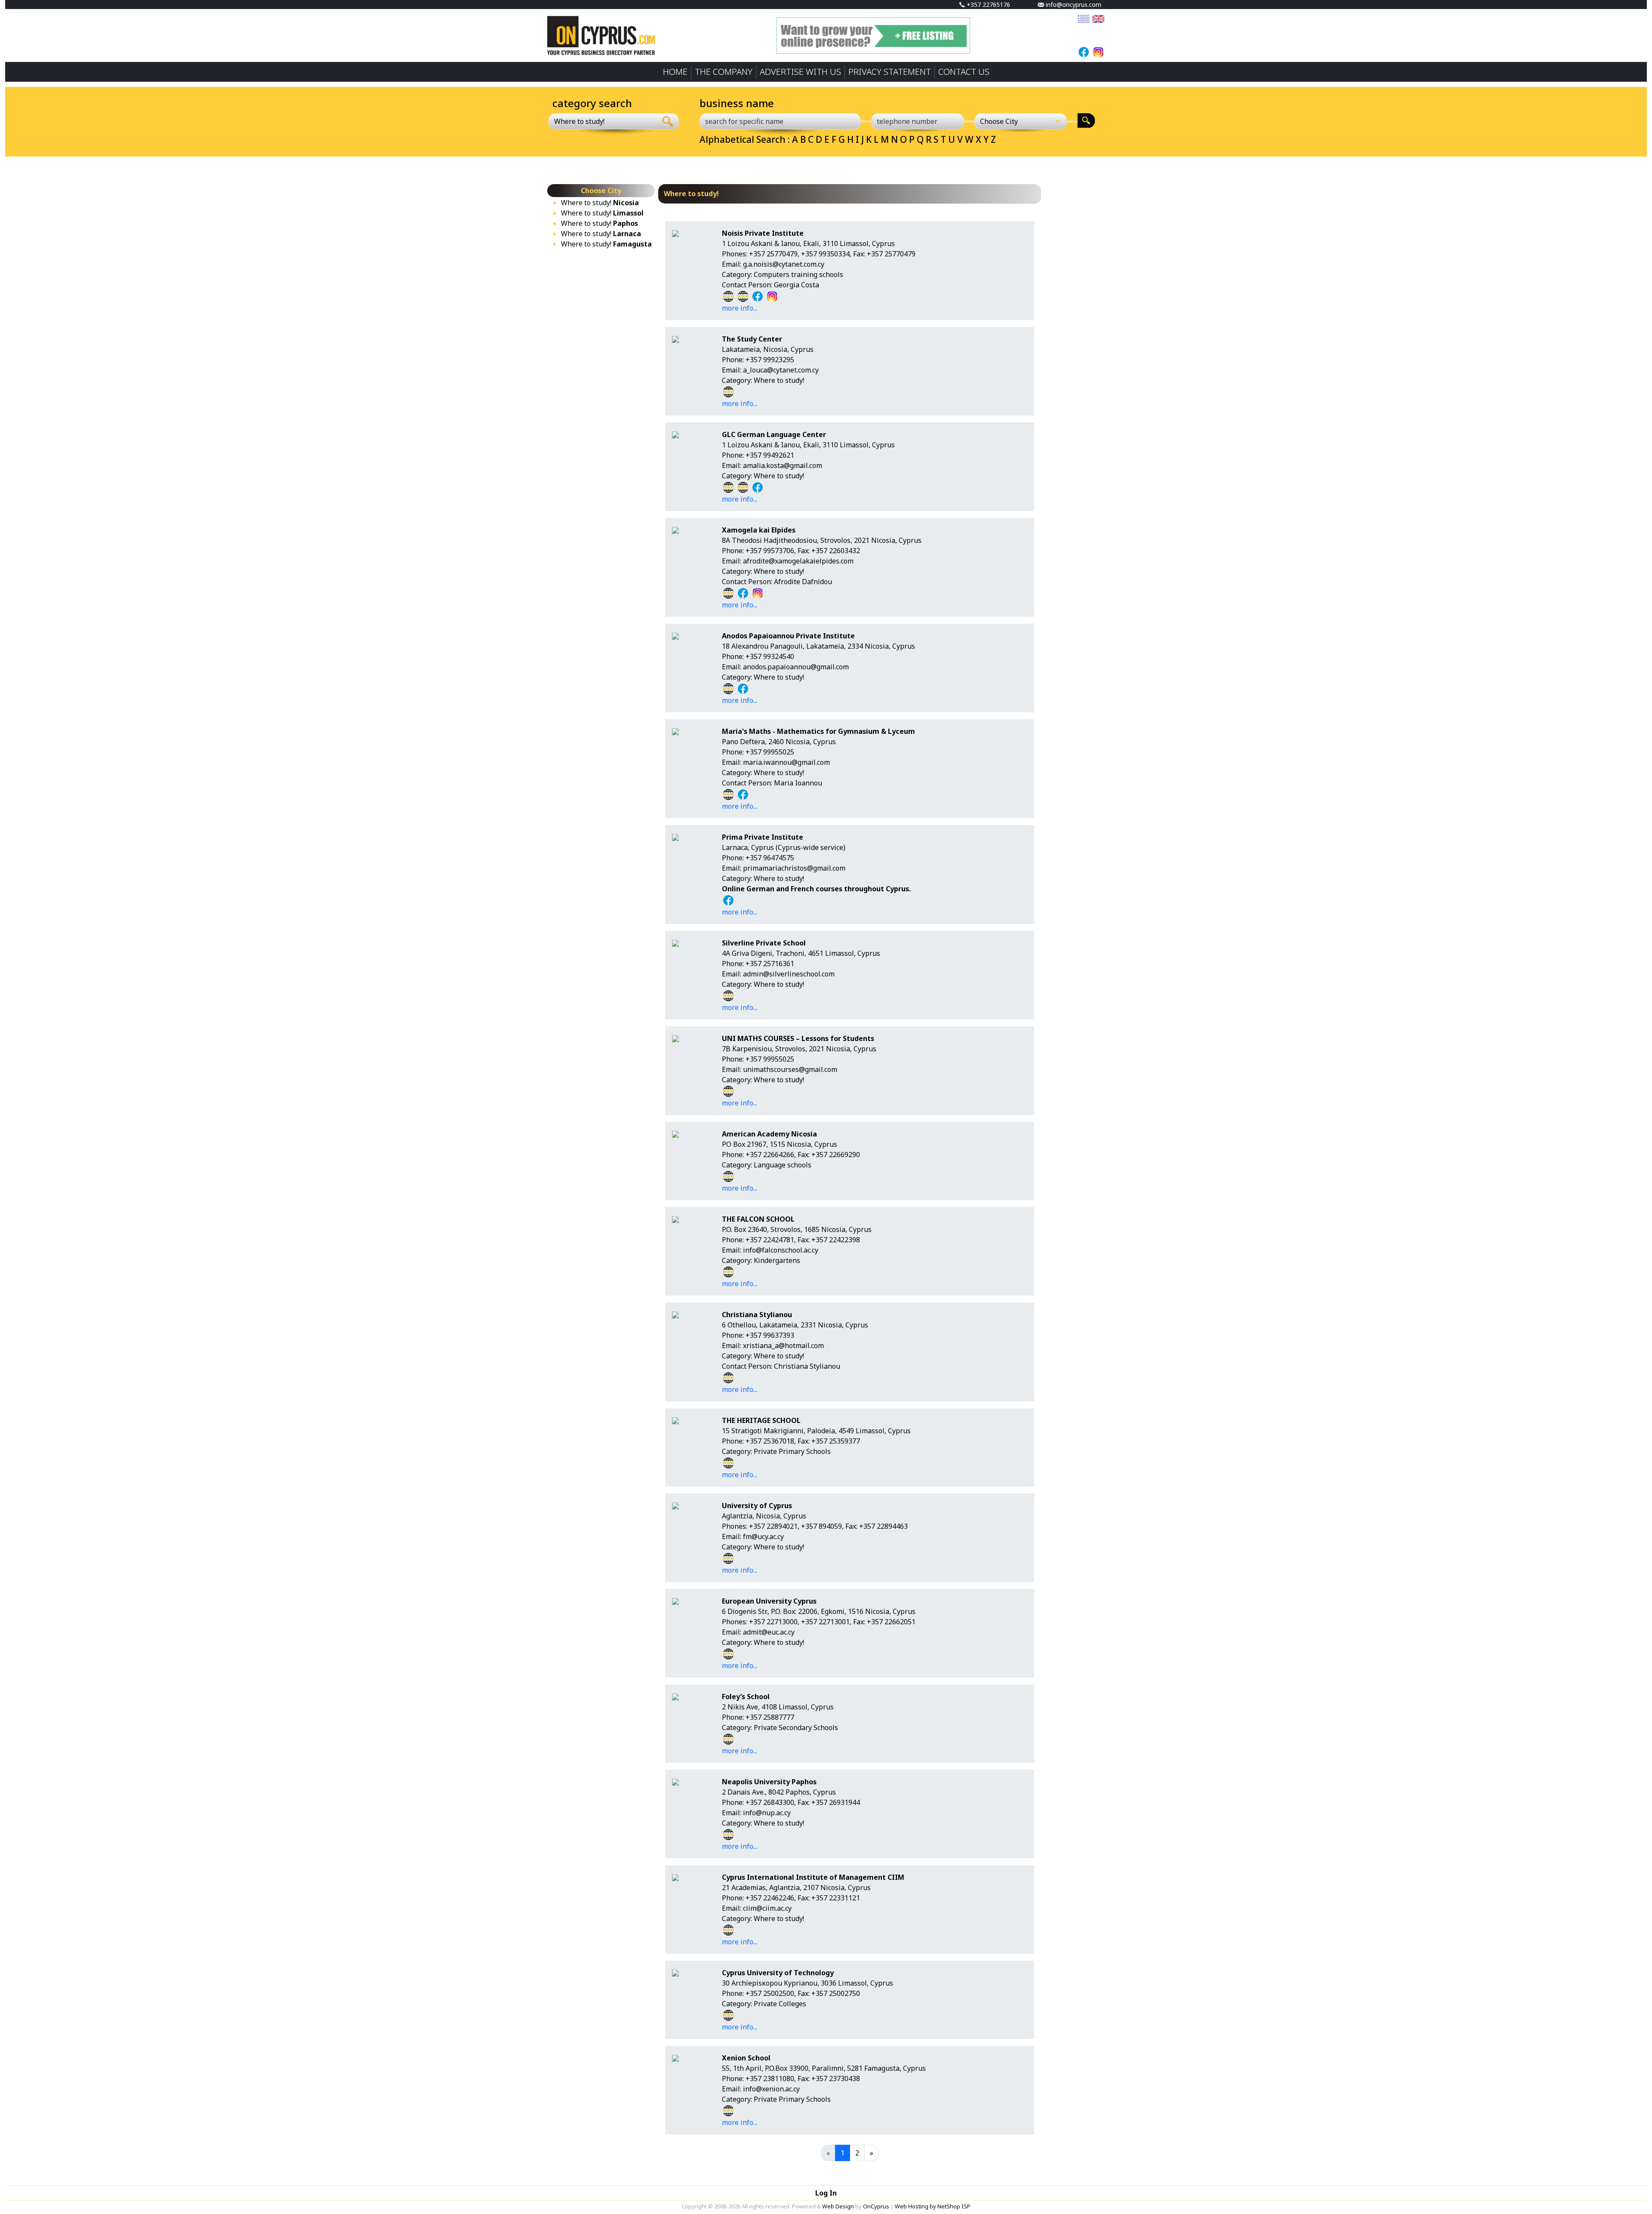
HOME (675, 72)
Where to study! (600, 203)
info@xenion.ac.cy (771, 2089)
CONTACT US (964, 72)
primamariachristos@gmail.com (794, 868)
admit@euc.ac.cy (769, 1632)
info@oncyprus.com (1073, 5)
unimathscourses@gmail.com (790, 1069)
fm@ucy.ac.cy (763, 1537)
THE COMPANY (724, 72)
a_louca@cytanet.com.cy (781, 370)
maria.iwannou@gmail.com (786, 762)
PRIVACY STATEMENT (890, 72)
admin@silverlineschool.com (789, 974)
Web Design (838, 2206)
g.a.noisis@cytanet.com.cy (784, 264)
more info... (740, 308)
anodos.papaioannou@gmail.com (796, 667)
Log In (826, 2193)
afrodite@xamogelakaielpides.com (798, 561)
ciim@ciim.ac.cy (767, 1908)
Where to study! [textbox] (579, 121)
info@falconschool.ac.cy (781, 1250)
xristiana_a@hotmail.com (783, 1346)
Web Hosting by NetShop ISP (933, 2206)
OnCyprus (876, 2206)
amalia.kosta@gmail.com (783, 465)
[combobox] (603, 121)
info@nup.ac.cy (767, 1813)
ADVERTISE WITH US (800, 72)
